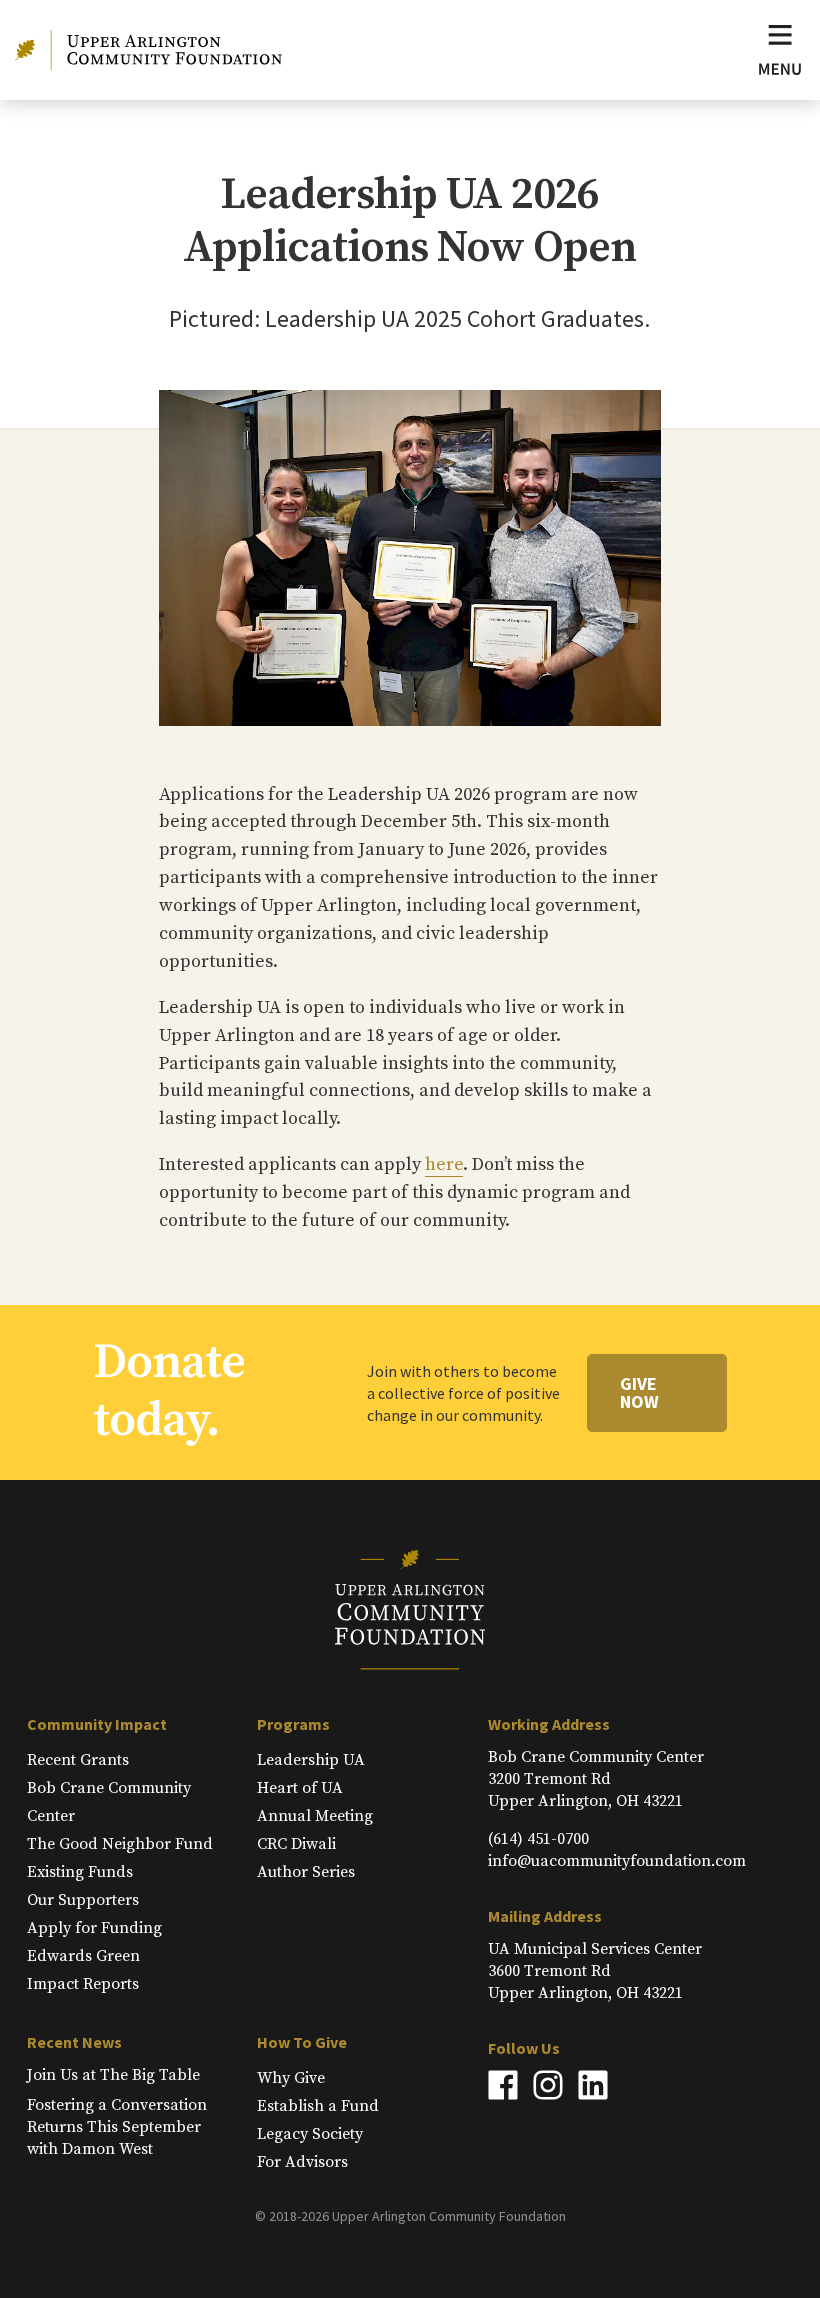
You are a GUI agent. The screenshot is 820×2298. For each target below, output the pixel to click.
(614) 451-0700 (538, 1839)
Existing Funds (80, 1872)
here (444, 1164)
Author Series (306, 1872)
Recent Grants (78, 1760)
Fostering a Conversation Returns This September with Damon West (117, 2127)
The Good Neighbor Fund (120, 1844)
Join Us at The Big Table (113, 2075)
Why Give (291, 2078)
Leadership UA (311, 1760)
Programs (293, 1724)
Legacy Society (310, 2134)
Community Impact (97, 1724)
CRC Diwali (296, 1844)
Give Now (639, 1392)
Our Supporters (83, 1900)
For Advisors (302, 2162)
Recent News (74, 2042)
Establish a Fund (318, 2106)
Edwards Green (83, 1956)
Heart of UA (300, 1788)
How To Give (302, 2042)
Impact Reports (83, 1984)
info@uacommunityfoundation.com (617, 1861)
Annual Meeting (315, 1816)
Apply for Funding (94, 1928)
